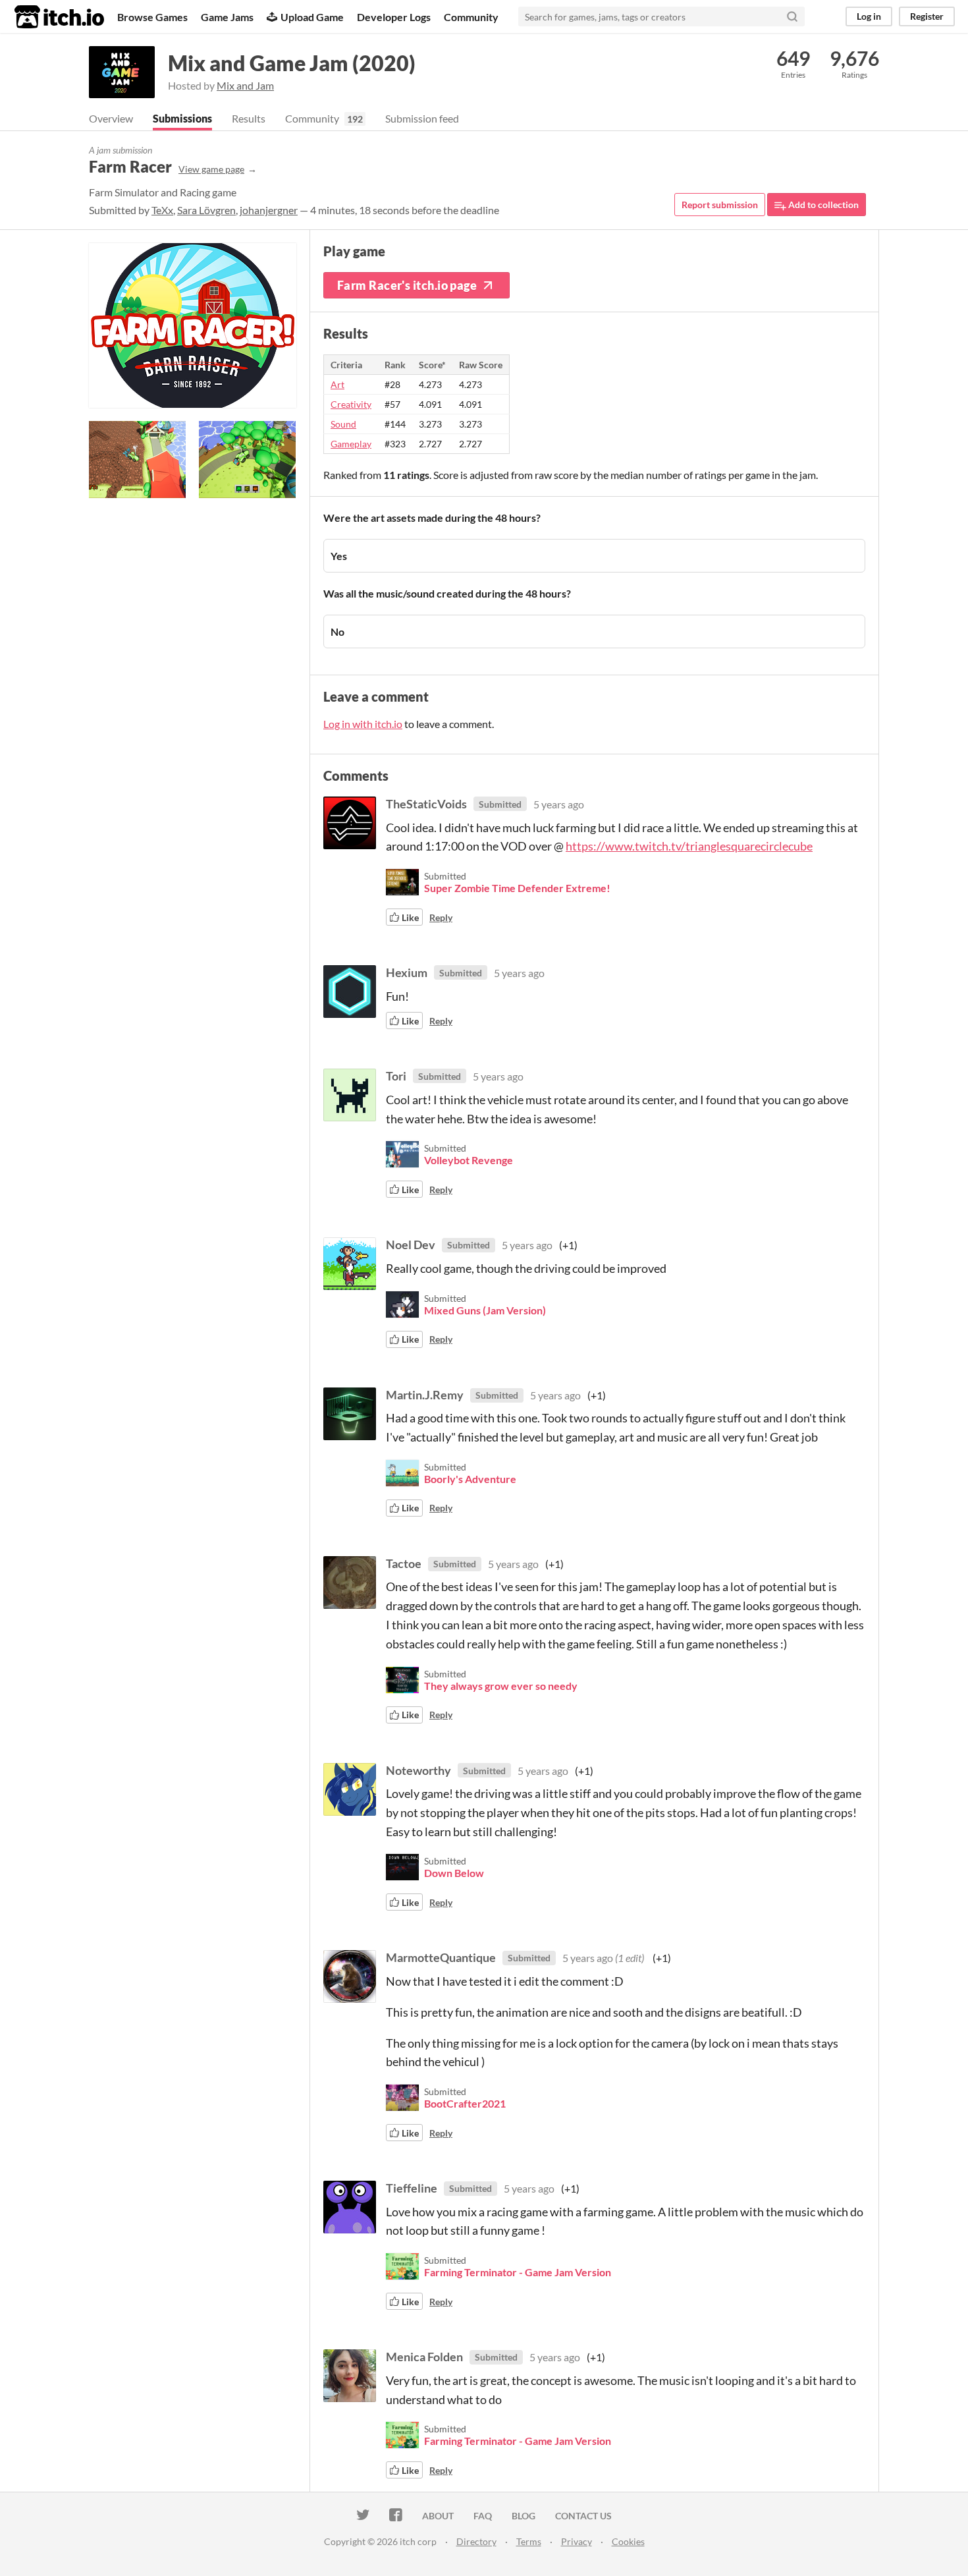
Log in (869, 16)
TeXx (162, 210)
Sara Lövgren (206, 210)
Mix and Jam (245, 85)
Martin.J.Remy (425, 1395)
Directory (476, 2541)
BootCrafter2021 (465, 2103)
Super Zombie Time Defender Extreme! (517, 888)
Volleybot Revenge (469, 1160)
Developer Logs (394, 17)
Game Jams (227, 17)
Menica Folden (424, 2357)
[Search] (792, 16)
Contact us (583, 2516)
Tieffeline (412, 2188)
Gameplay (351, 444)
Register (927, 16)
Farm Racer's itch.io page (407, 285)
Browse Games (152, 17)
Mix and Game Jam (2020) (292, 63)
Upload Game (312, 17)
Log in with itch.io (363, 724)
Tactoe (404, 1563)
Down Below (454, 1873)
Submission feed (422, 118)
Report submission (720, 205)
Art (337, 384)
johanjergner (269, 210)
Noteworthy (418, 1770)
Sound (343, 424)
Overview (111, 118)
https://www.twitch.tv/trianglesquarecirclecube (689, 846)
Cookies (628, 2541)
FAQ (483, 2516)
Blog (524, 2516)
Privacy (577, 2541)
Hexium (407, 972)
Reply (441, 917)
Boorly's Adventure (470, 1479)
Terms (529, 2541)
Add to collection (822, 205)
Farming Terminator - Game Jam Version (518, 2272)
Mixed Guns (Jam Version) (485, 1310)
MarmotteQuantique (441, 1957)
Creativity (351, 404)
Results (249, 118)
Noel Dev (411, 1245)
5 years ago (559, 804)
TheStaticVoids (426, 804)
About (438, 2516)
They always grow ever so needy (501, 1686)
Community (471, 17)
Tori (396, 1076)
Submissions (182, 118)
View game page (211, 169)
